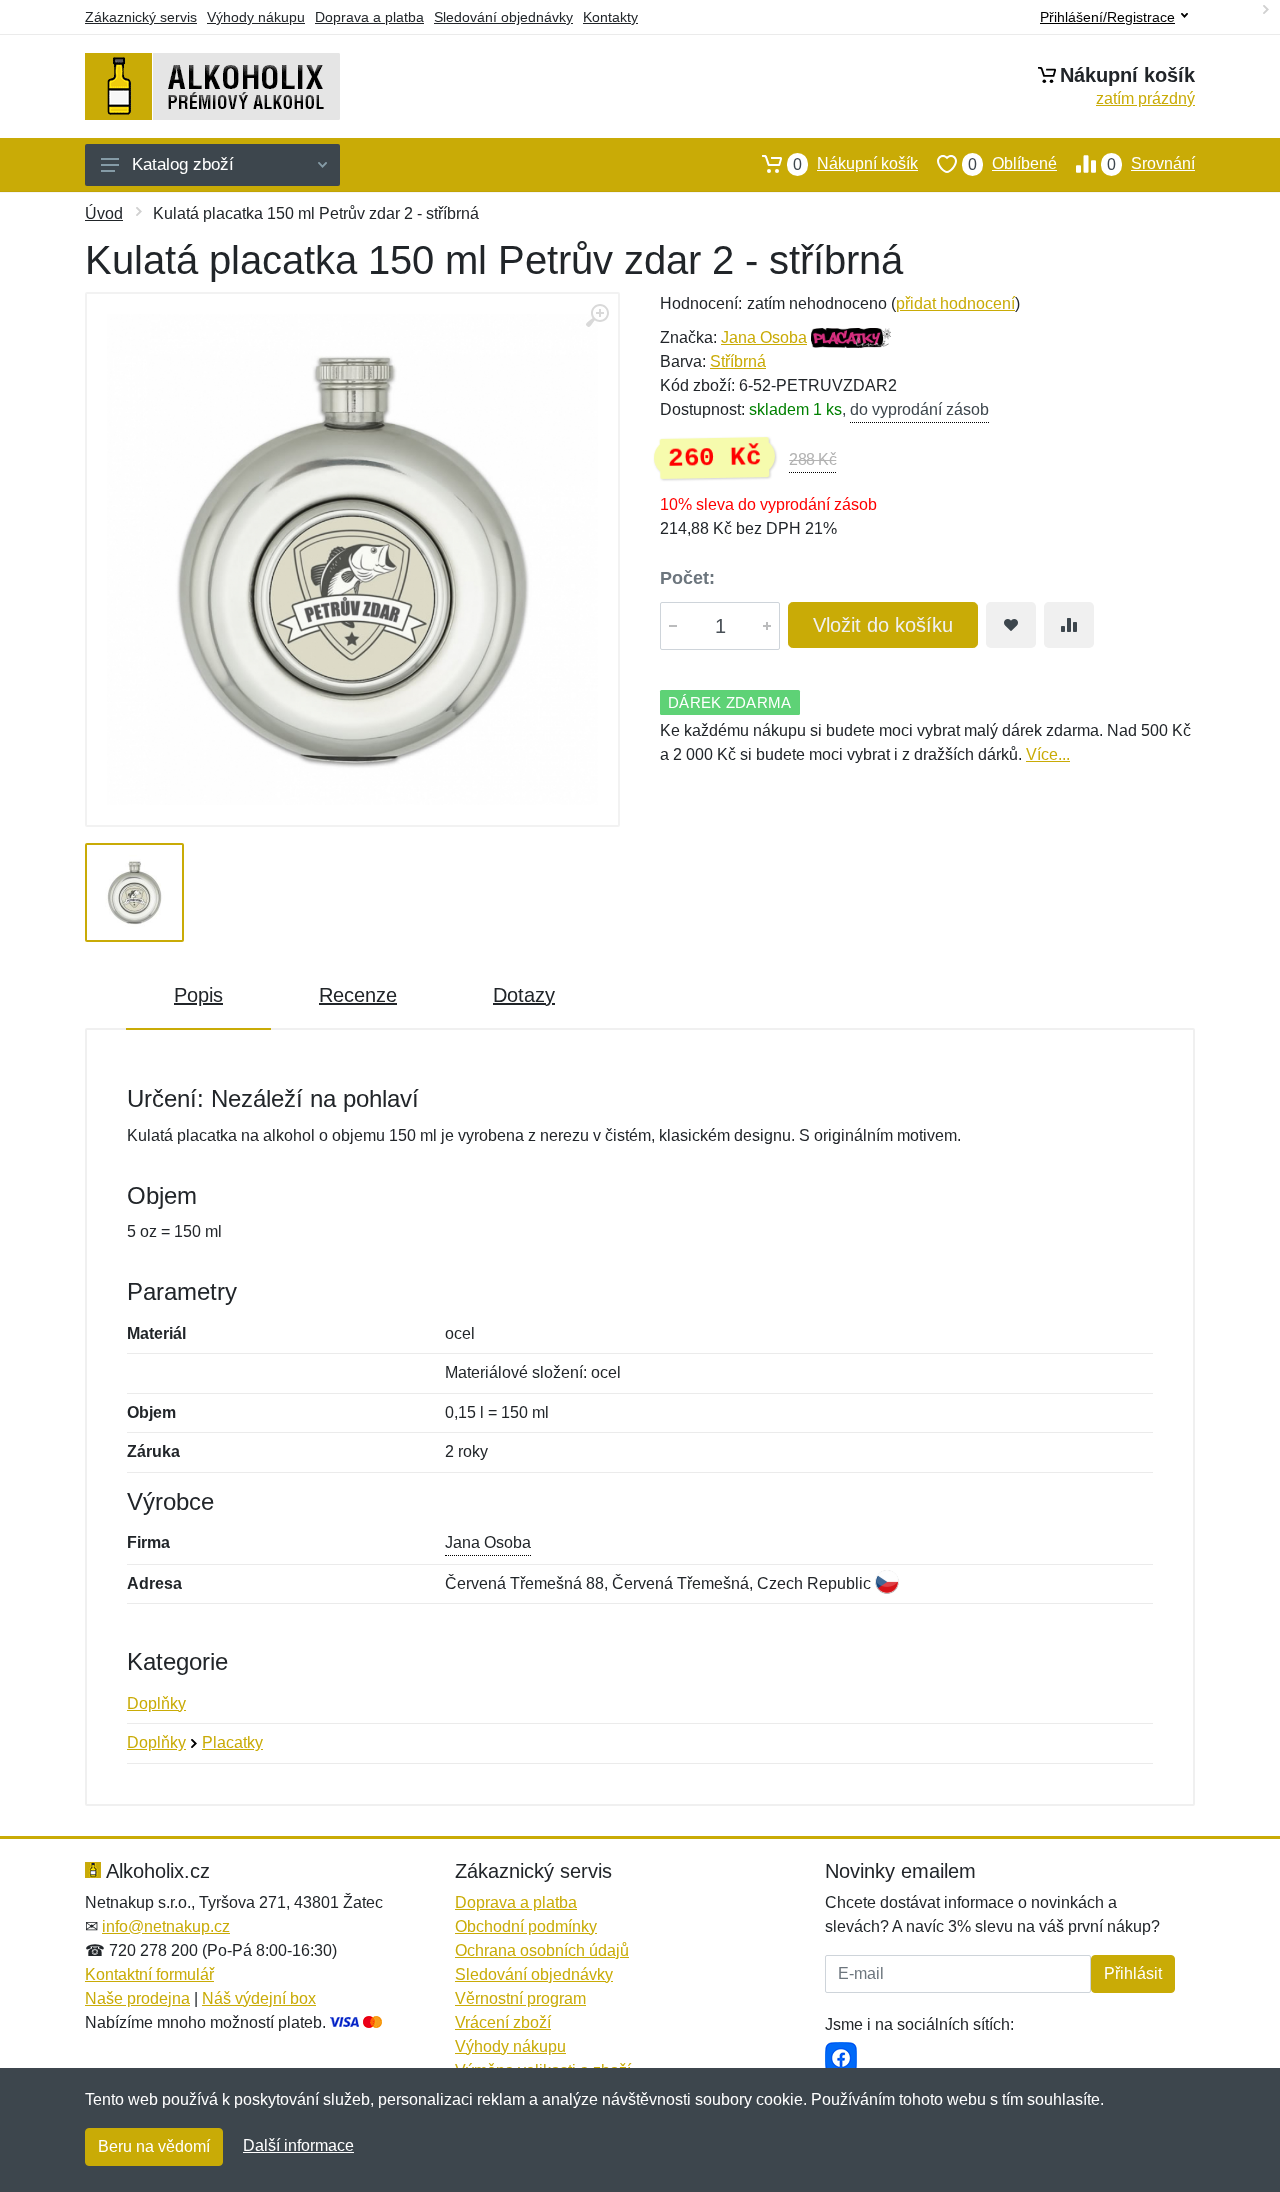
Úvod (104, 213)
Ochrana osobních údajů (542, 1950)
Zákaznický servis (141, 17)
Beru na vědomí (154, 2146)
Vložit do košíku (883, 625)
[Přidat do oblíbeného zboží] (1011, 625)
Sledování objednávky (503, 17)
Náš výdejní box (259, 1998)
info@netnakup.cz (166, 1926)
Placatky (232, 1742)
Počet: (687, 578)
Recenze (358, 995)
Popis (198, 995)
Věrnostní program (520, 1998)
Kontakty (610, 17)
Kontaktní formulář (149, 1974)
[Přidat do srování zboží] (1069, 625)
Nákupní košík (855, 164)
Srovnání (1151, 164)
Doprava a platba (369, 17)
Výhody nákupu (256, 17)
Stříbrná (738, 361)
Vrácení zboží (503, 2022)
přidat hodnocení (955, 303)
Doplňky (156, 1703)
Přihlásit (1133, 1973)
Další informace (298, 2145)
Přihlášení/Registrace (1107, 17)
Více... (1048, 754)
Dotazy (524, 995)
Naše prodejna (137, 1998)
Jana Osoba (764, 337)
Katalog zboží (183, 164)
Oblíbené (1012, 164)
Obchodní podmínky (526, 1926)
